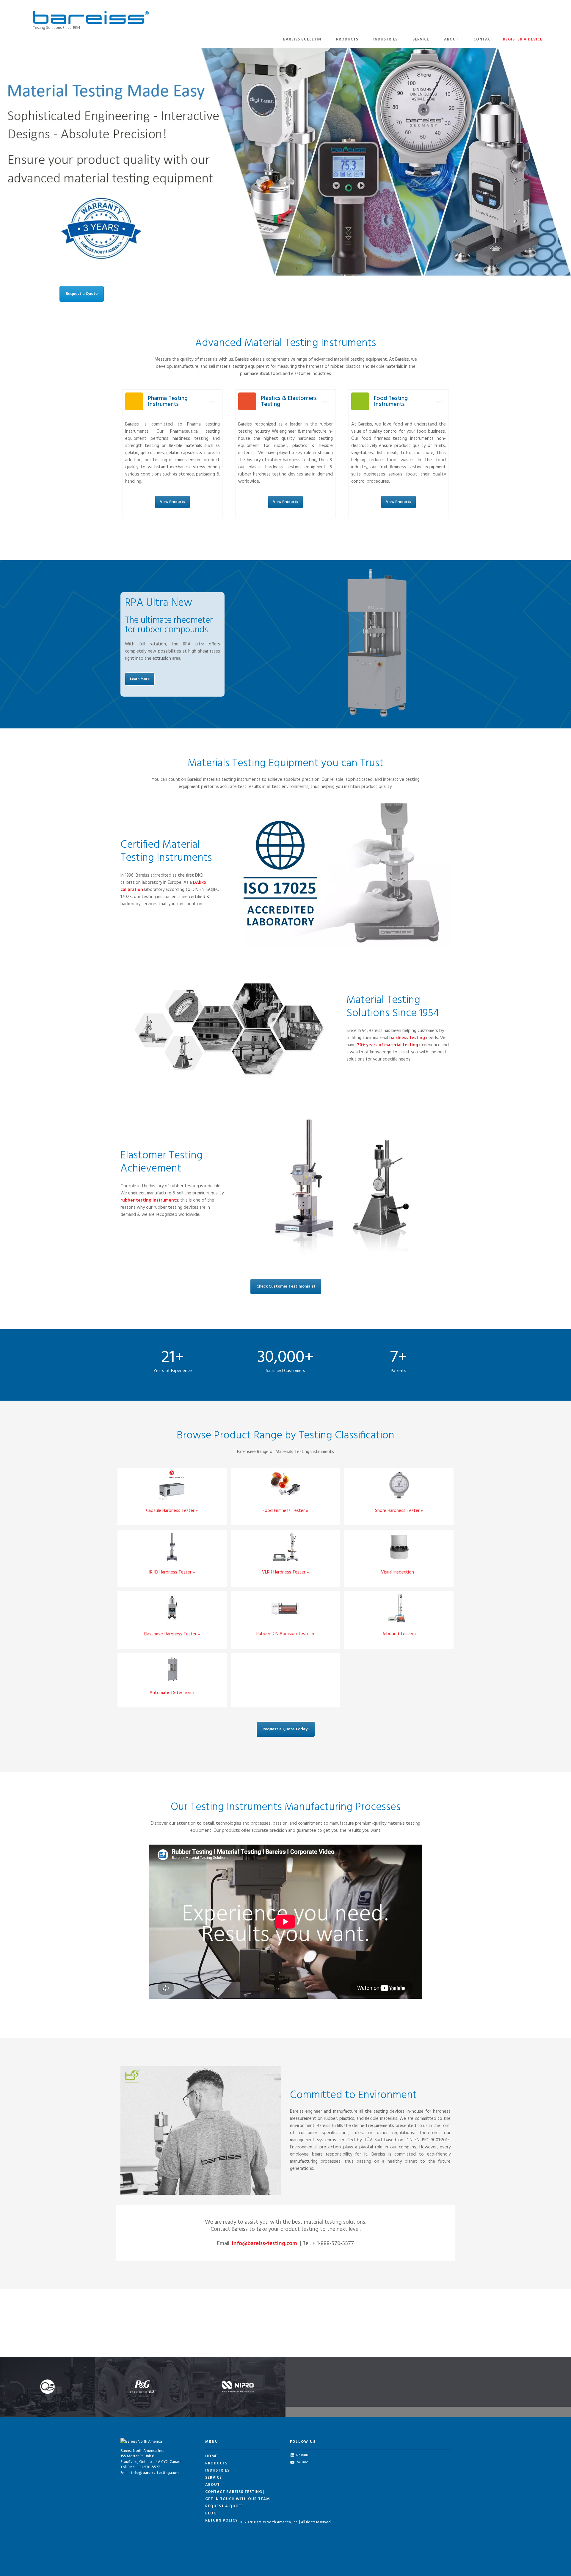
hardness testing (407, 1038)
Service (421, 39)
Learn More (140, 679)
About (451, 39)
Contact (483, 39)
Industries (385, 39)
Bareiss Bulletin (302, 39)
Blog (211, 2513)
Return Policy (222, 2521)
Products (347, 39)
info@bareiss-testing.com (265, 2244)
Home (211, 2456)
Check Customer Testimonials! (286, 1287)
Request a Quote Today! (286, 1729)
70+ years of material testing (388, 1045)
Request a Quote (82, 294)
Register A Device (523, 39)
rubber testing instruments (149, 1200)
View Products (172, 502)
